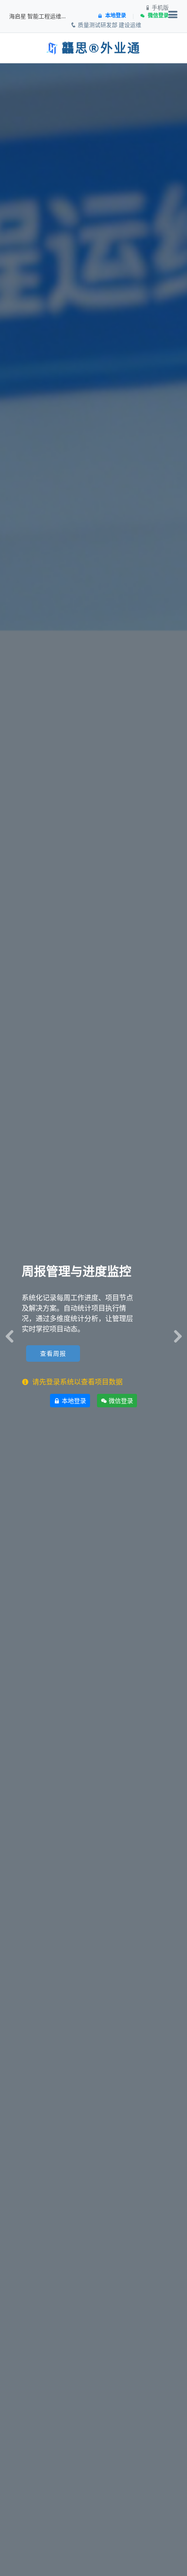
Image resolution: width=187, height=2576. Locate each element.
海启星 (18, 16)
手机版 (160, 8)
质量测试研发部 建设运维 (109, 25)
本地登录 (73, 1401)
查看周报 (53, 1354)
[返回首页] (52, 49)
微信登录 (120, 1401)
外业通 (121, 49)
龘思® (81, 49)
